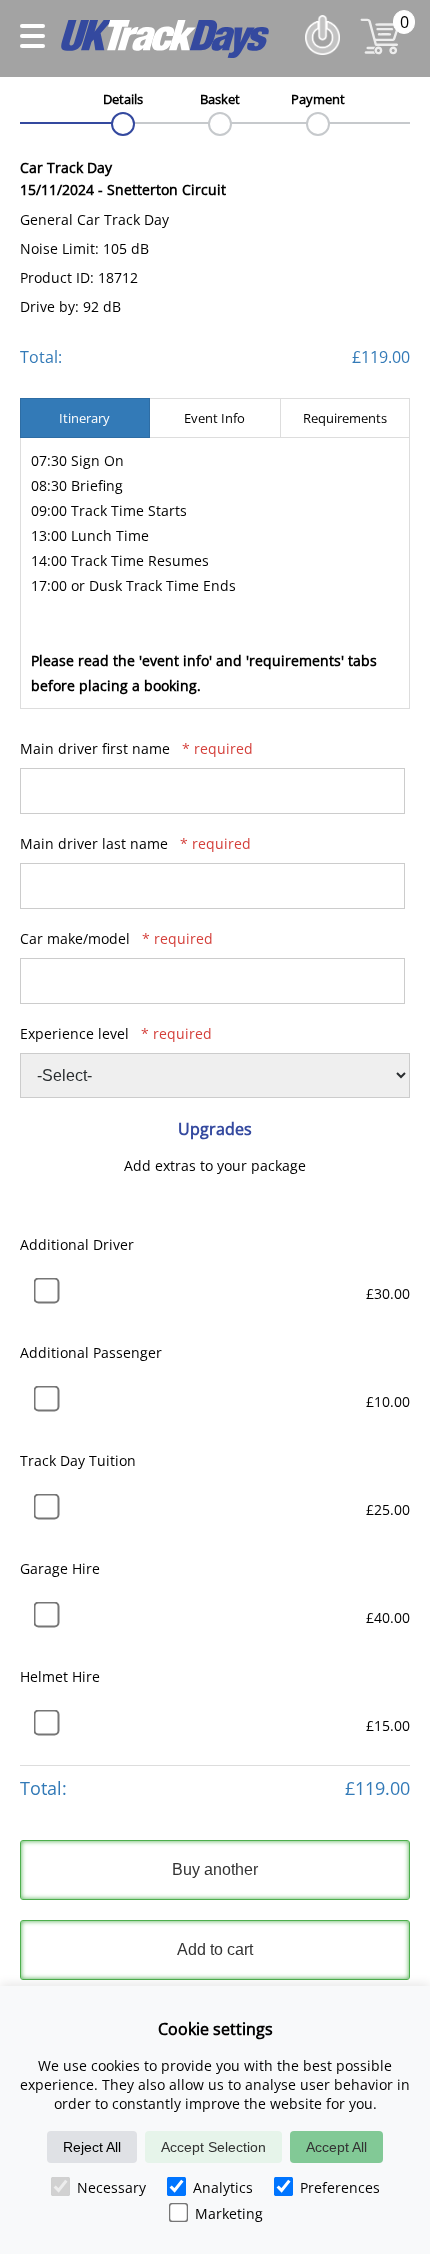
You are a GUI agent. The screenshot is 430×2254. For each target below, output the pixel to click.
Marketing (229, 2213)
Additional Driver (77, 1244)
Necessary (111, 2187)
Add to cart (215, 1949)
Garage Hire (60, 1568)
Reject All (92, 2147)
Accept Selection (213, 2147)
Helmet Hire (60, 1676)
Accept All (336, 2147)
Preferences (340, 2187)
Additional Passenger (91, 1352)
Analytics (223, 2187)
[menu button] (32, 39)
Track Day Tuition (78, 1460)
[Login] (327, 59)
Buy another (215, 1869)
